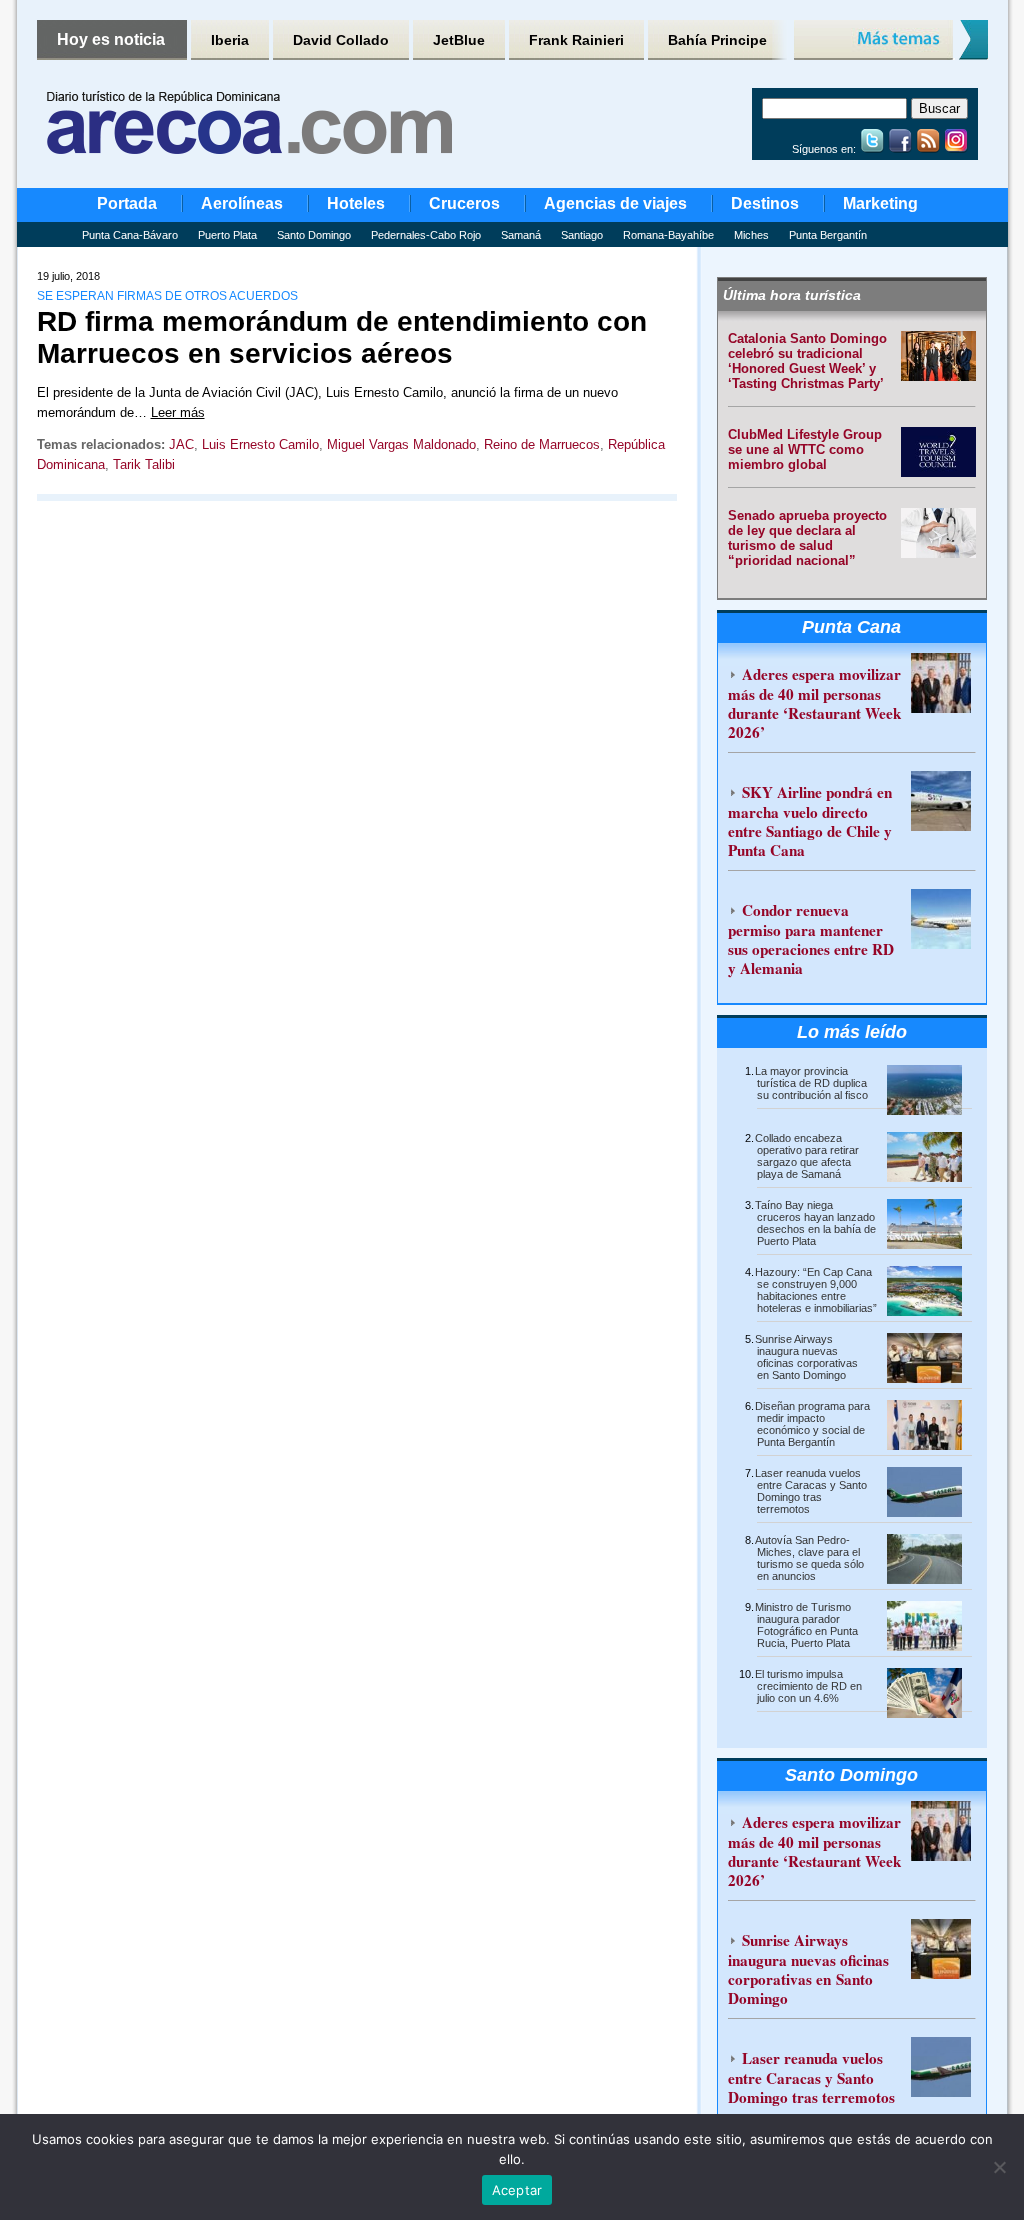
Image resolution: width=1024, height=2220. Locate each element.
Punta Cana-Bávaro (130, 235)
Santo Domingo (314, 235)
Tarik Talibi (144, 464)
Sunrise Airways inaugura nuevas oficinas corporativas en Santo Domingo (806, 1357)
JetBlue (459, 40)
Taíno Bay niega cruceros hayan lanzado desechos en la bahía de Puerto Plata (815, 1223)
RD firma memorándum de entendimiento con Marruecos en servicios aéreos (342, 337)
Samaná (521, 235)
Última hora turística (792, 295)
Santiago (582, 235)
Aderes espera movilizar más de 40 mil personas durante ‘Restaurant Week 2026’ (814, 703)
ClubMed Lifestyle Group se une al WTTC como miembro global (805, 449)
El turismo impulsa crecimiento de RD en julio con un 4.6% (808, 1686)
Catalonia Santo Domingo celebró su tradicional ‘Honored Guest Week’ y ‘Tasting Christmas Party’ (807, 361)
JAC (181, 444)
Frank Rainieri (576, 40)
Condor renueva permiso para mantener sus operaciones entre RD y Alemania (811, 939)
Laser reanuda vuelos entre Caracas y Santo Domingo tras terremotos (811, 1491)
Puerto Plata (227, 235)
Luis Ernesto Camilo (260, 444)
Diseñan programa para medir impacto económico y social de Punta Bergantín (812, 1424)
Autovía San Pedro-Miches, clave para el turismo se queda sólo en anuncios (809, 1558)
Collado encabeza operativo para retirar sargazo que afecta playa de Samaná (807, 1156)
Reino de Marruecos (542, 444)
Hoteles (356, 203)
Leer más (178, 412)
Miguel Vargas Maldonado (401, 444)
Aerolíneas (242, 203)
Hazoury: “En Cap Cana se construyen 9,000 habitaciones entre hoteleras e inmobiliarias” (816, 1290)
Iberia (230, 40)
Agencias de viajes (615, 203)
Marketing (880, 203)
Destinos (765, 203)
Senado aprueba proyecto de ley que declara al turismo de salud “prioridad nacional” (807, 538)
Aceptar (517, 2190)
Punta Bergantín (828, 235)
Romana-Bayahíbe (668, 235)
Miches (751, 235)
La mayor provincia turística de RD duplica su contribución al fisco (811, 1083)
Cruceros (464, 203)
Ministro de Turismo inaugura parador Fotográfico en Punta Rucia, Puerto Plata (806, 1625)
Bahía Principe (717, 40)
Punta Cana (851, 627)
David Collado (341, 40)
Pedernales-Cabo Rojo (426, 235)
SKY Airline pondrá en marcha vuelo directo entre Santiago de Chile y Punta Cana (810, 821)
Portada (127, 203)
